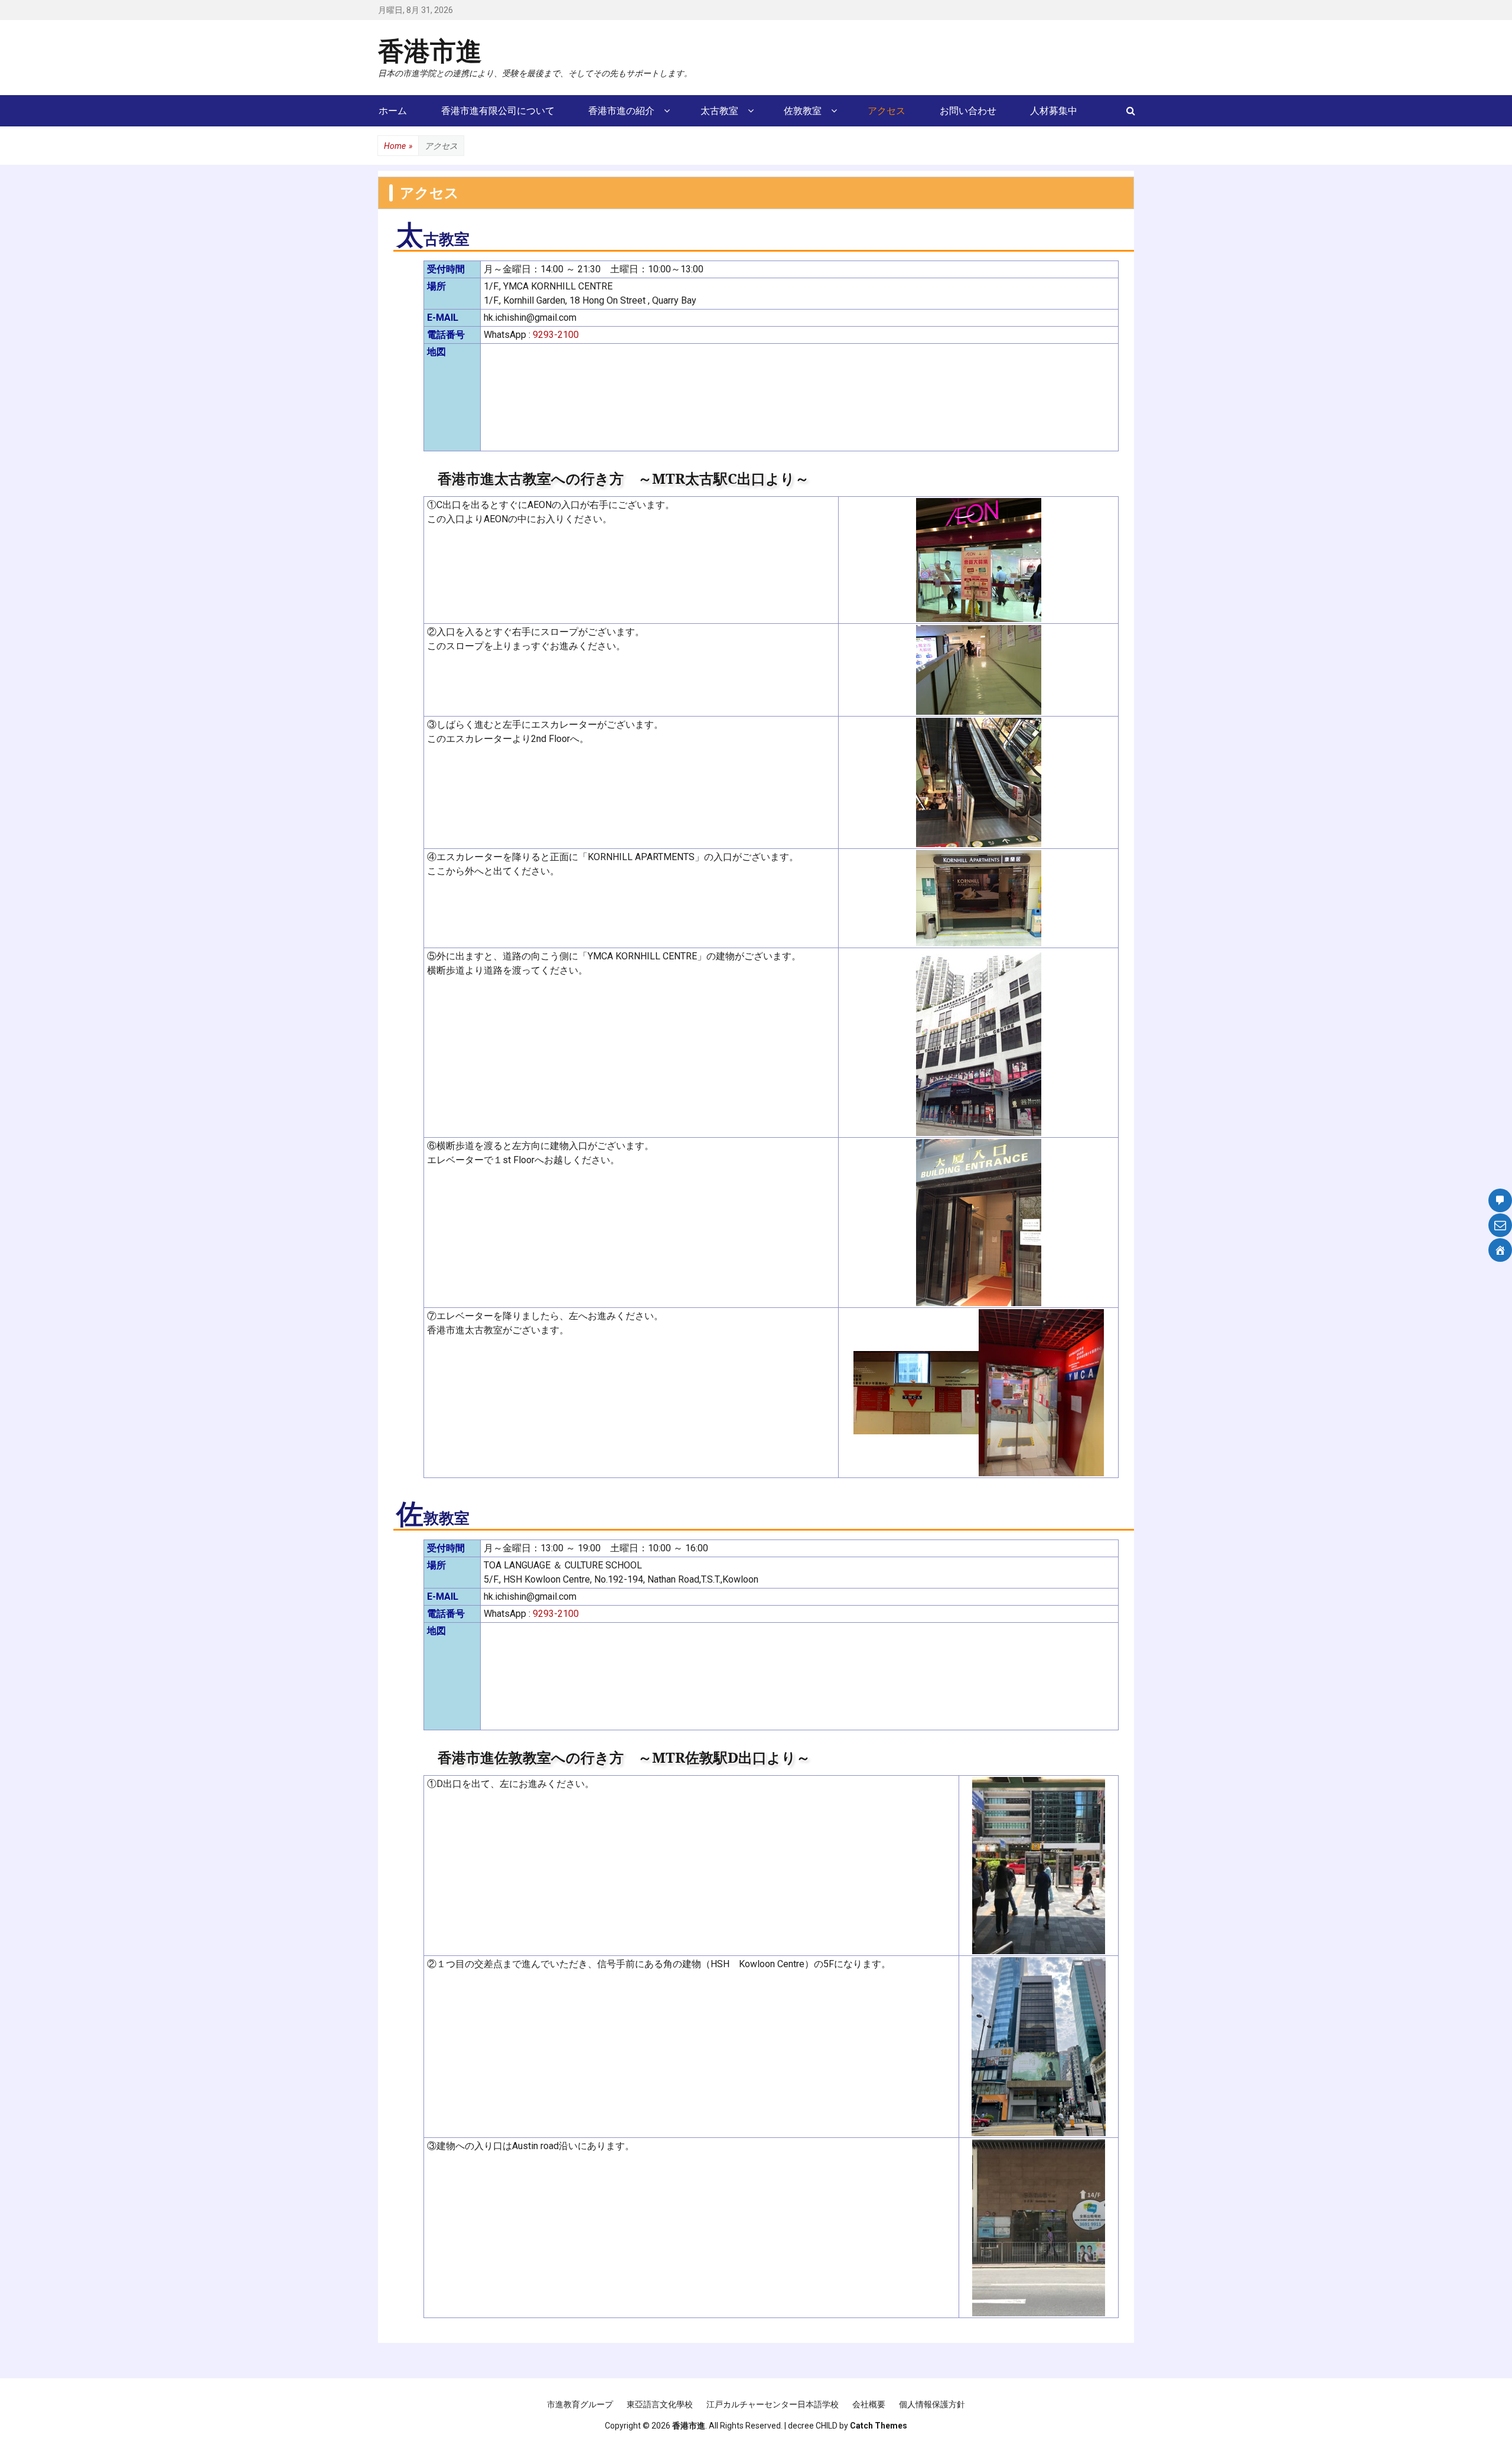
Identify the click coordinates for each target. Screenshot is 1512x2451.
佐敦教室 (803, 111)
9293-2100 (556, 335)
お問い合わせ (968, 111)
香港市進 (430, 50)
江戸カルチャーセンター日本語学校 (773, 2404)
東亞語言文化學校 (660, 2404)
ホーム (393, 111)
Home (398, 146)
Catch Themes (879, 2426)
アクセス (887, 111)
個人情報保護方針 (932, 2404)
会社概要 (869, 2404)
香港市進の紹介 (621, 111)
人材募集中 (1054, 111)
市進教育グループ (580, 2404)
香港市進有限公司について (498, 111)
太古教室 (719, 111)
